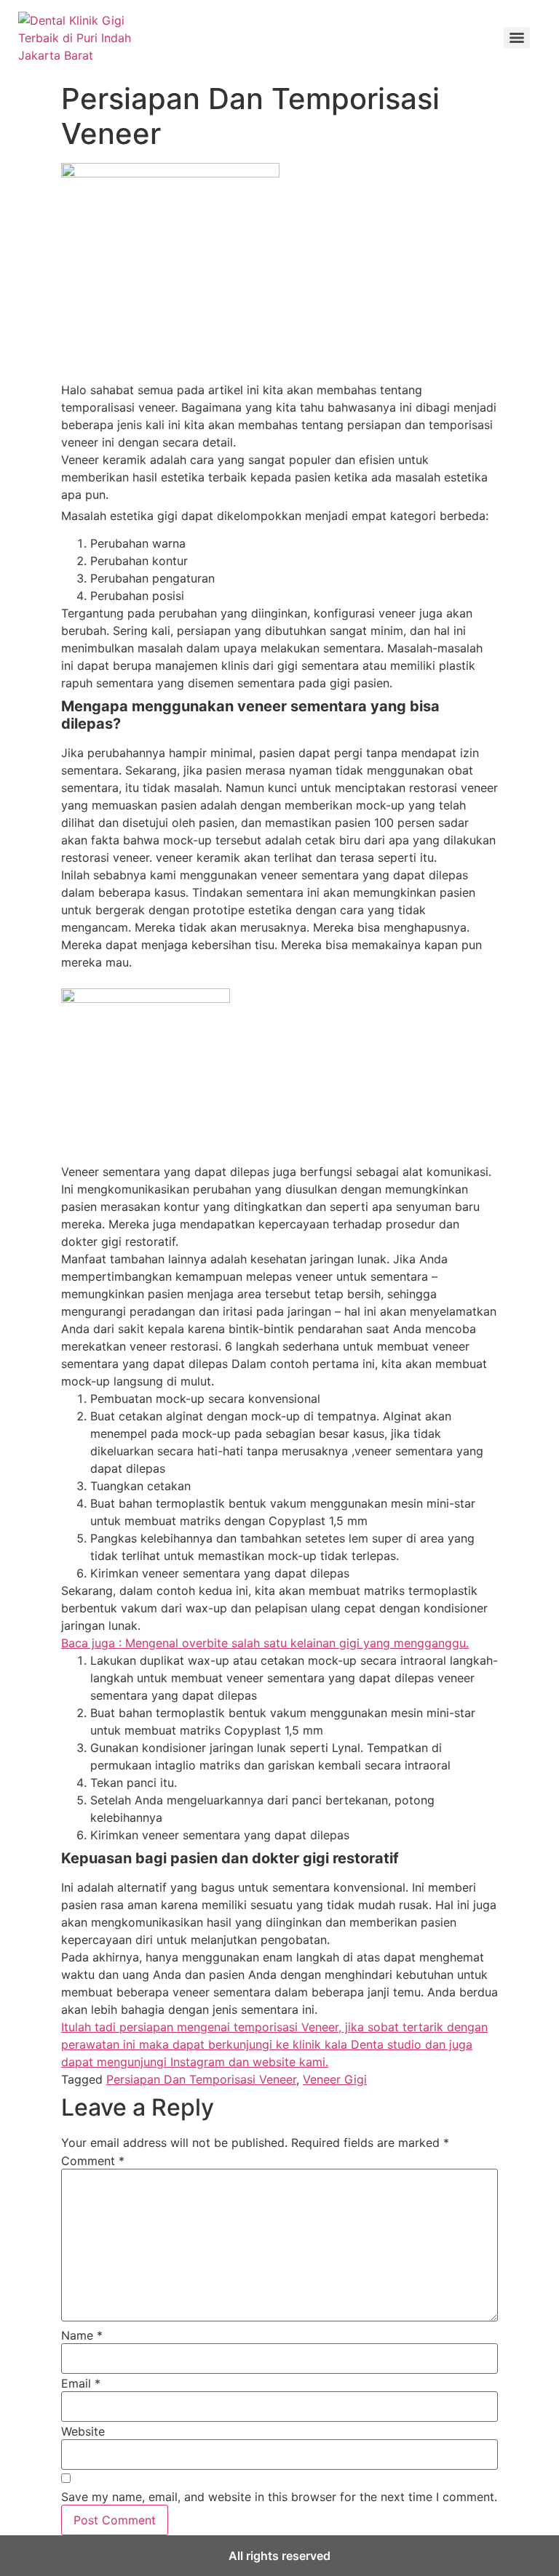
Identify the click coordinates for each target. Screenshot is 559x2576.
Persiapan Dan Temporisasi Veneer (201, 2079)
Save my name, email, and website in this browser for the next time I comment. (279, 2497)
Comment (93, 2161)
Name (82, 2335)
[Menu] (517, 38)
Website (83, 2431)
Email (81, 2383)
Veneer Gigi (335, 2079)
